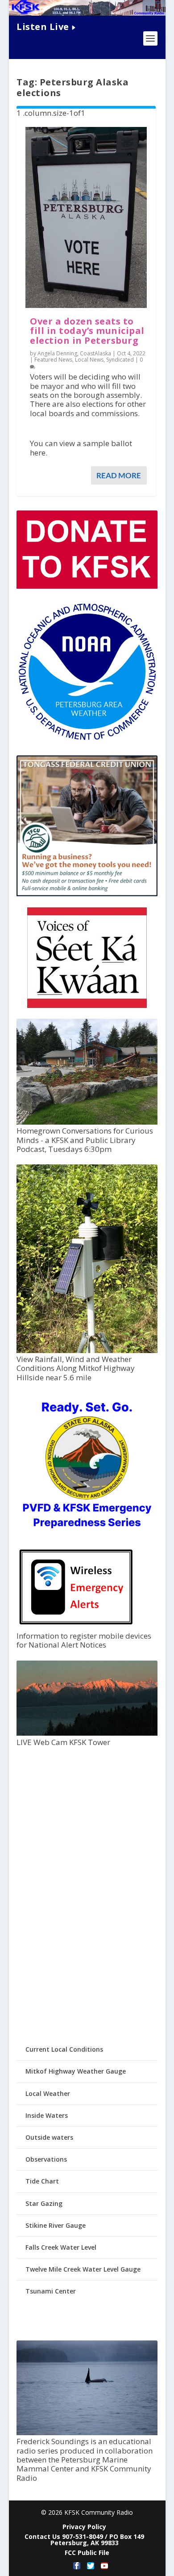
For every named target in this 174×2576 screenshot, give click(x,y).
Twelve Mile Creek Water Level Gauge (83, 2269)
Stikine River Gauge (56, 2225)
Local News (89, 360)
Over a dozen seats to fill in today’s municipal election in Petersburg (87, 331)
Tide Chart (42, 2181)
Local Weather (48, 2093)
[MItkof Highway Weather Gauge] (87, 1351)
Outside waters (49, 2137)
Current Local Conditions (64, 2049)
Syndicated (120, 360)
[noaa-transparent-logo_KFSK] (87, 740)
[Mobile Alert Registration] (76, 1627)
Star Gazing (44, 2203)
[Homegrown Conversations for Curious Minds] (87, 1122)
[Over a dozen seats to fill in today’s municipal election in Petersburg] (86, 217)
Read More (119, 475)
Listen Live (43, 27)
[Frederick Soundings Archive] (87, 2433)
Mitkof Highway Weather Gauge (76, 2071)
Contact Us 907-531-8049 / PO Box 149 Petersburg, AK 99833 (84, 2540)
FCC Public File (87, 2553)
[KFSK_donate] (87, 586)
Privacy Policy (84, 2527)
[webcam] (87, 1733)
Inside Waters (47, 2115)
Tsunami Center (51, 2291)
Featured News (53, 360)
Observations (46, 2159)
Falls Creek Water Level (61, 2247)
